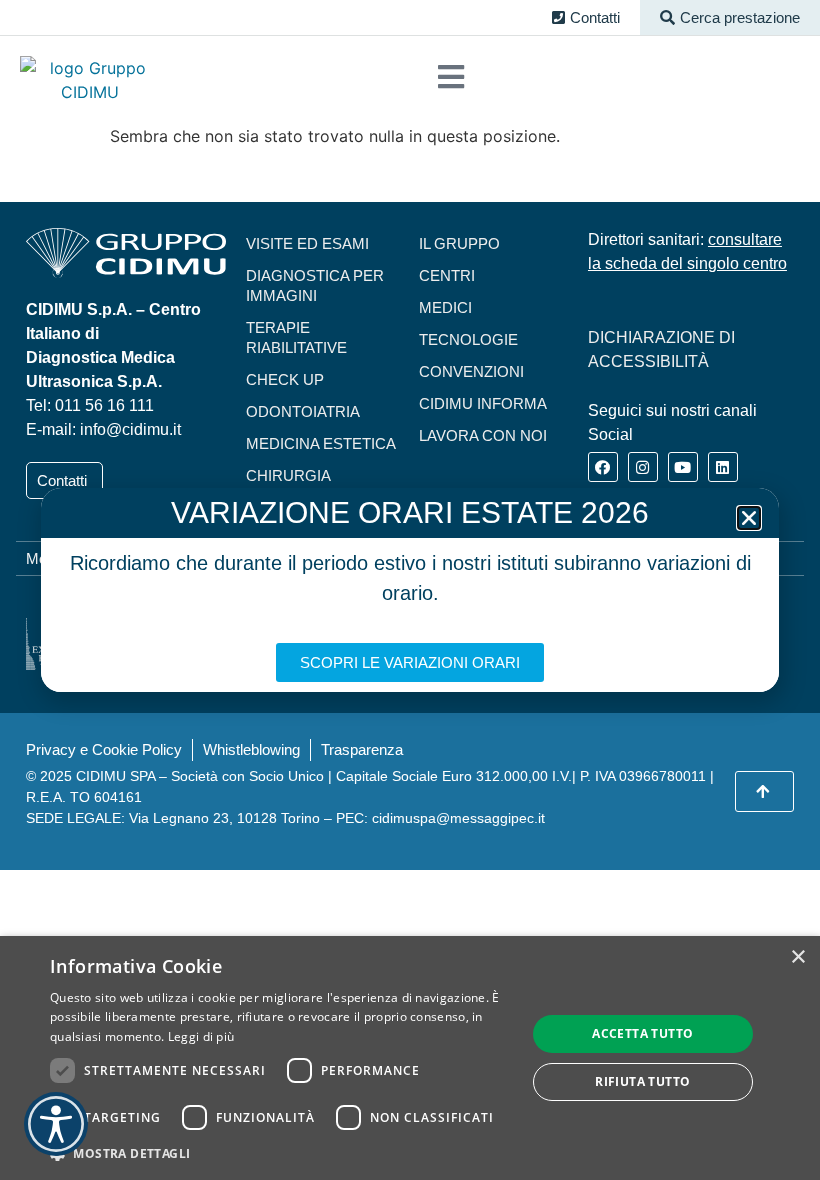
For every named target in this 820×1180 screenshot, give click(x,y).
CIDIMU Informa (483, 403)
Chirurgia (288, 475)
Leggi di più (201, 1036)
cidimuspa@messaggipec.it (458, 818)
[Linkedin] (723, 467)
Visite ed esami (307, 243)
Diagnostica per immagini (315, 285)
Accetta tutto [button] (642, 1033)
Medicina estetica (321, 443)
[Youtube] (683, 467)
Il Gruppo (459, 243)
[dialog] (410, 1058)
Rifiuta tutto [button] (642, 1081)
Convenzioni (471, 371)
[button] (730, 17)
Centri (447, 275)
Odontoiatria (303, 411)
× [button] (797, 957)
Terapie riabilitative (296, 337)
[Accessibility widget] (56, 1124)
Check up (285, 379)
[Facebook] (603, 467)
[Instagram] (643, 467)
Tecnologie (468, 339)
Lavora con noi (483, 435)
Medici (445, 307)
